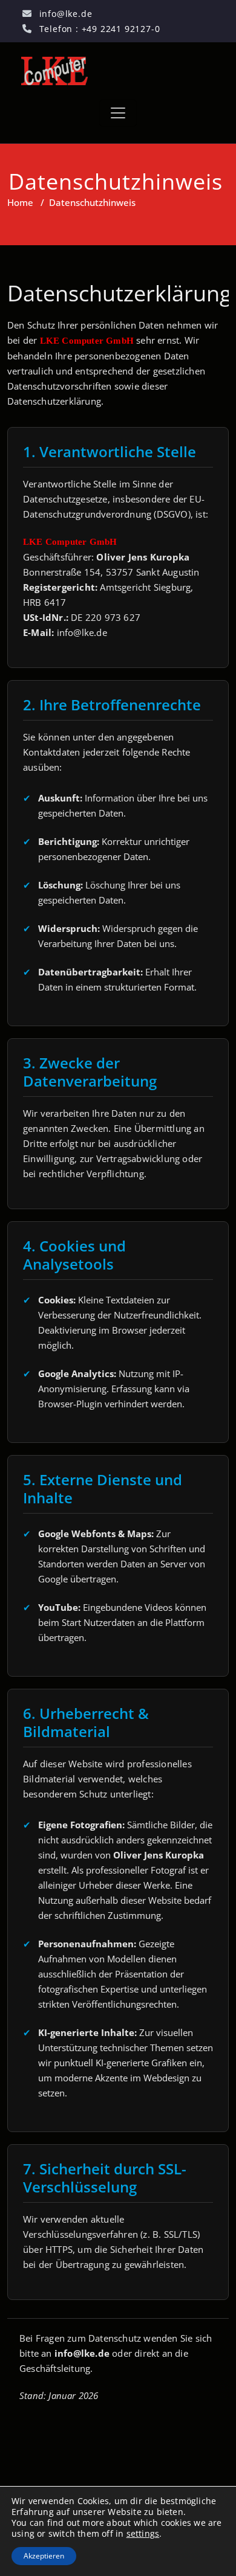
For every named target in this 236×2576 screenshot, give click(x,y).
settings (143, 2534)
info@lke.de (66, 14)
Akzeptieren (44, 2556)
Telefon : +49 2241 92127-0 (100, 29)
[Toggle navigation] (118, 113)
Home (20, 202)
